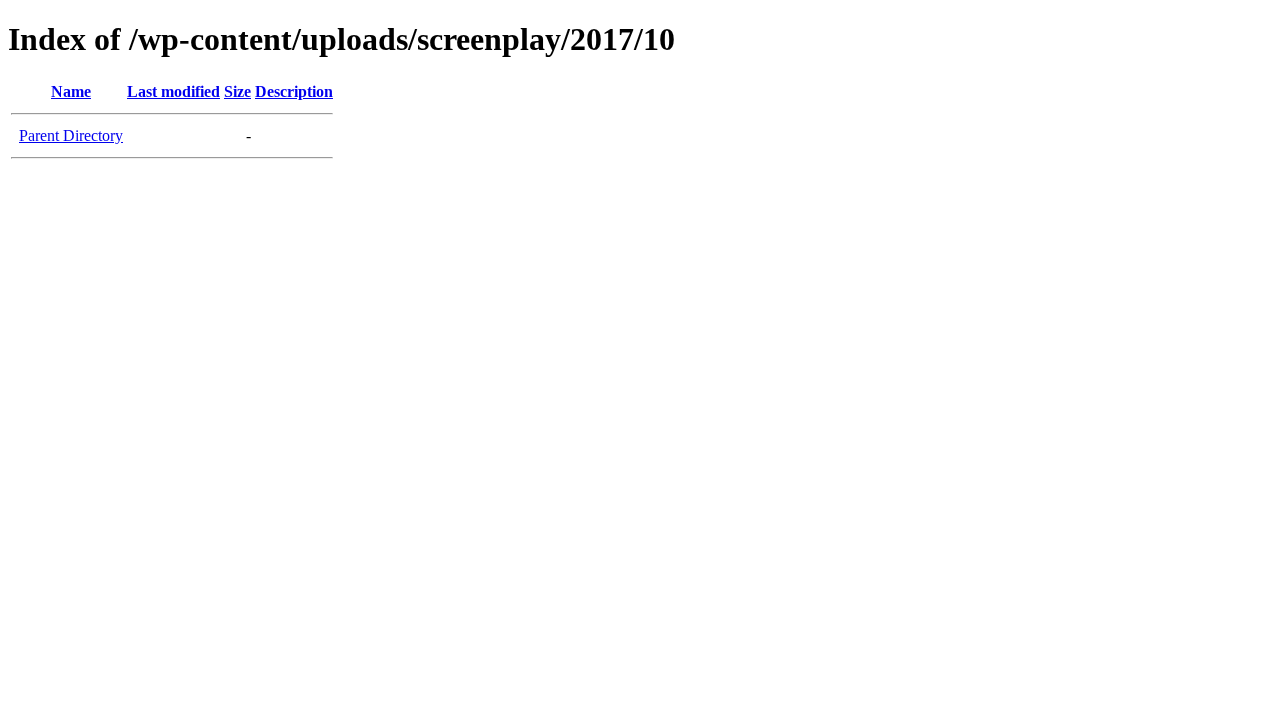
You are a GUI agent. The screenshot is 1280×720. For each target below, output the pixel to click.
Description (294, 91)
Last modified (173, 91)
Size (237, 91)
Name (71, 91)
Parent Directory (71, 135)
